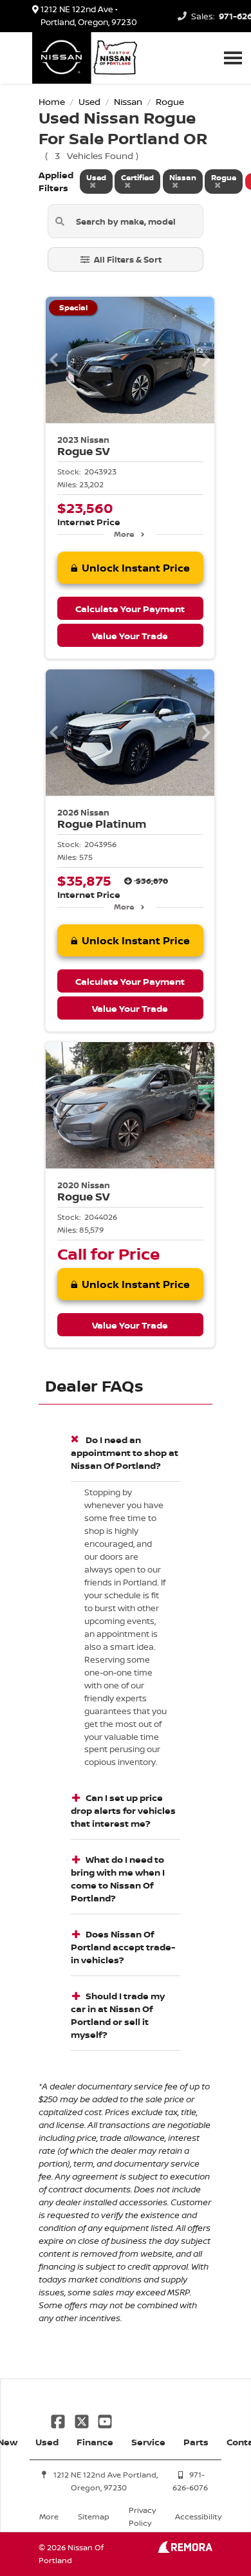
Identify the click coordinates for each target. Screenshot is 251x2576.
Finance (95, 2442)
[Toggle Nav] (233, 58)
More (124, 534)
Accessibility (198, 2516)
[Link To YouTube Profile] (105, 2420)
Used (47, 2442)
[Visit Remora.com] (185, 2549)
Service (148, 2442)
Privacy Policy (142, 2516)
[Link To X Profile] (82, 2420)
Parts (196, 2442)
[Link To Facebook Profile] (59, 2420)
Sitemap (94, 2516)
